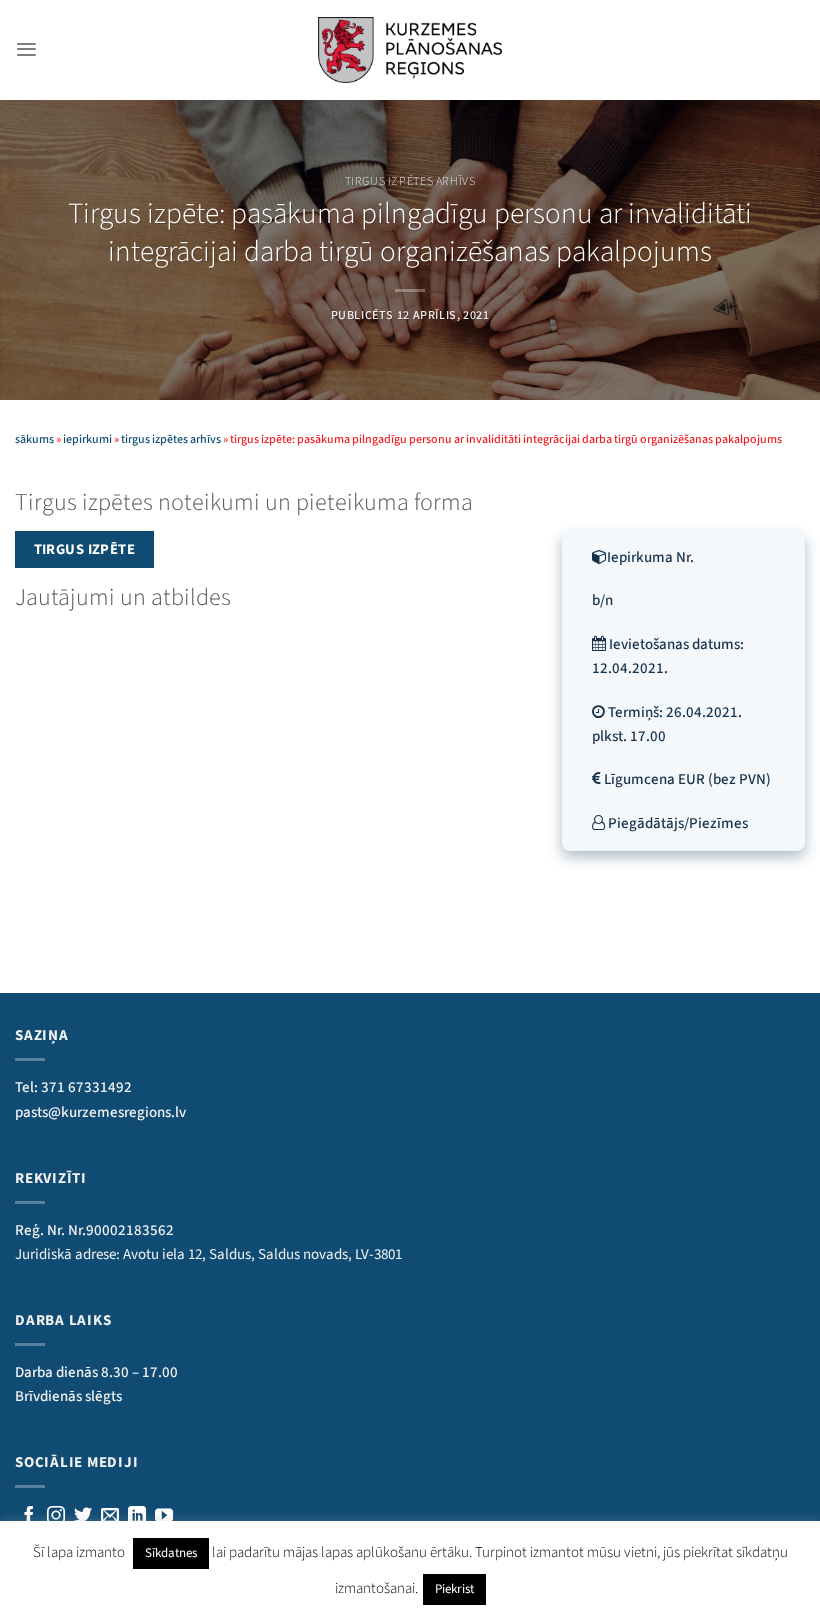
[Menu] (26, 49)
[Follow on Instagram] (56, 1517)
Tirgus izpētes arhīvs (410, 181)
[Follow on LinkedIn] (137, 1517)
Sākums (34, 439)
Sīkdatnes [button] (171, 1553)
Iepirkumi (87, 439)
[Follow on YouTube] (164, 1517)
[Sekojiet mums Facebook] (29, 1517)
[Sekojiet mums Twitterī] (83, 1517)
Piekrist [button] (454, 1589)
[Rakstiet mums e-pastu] (110, 1517)
